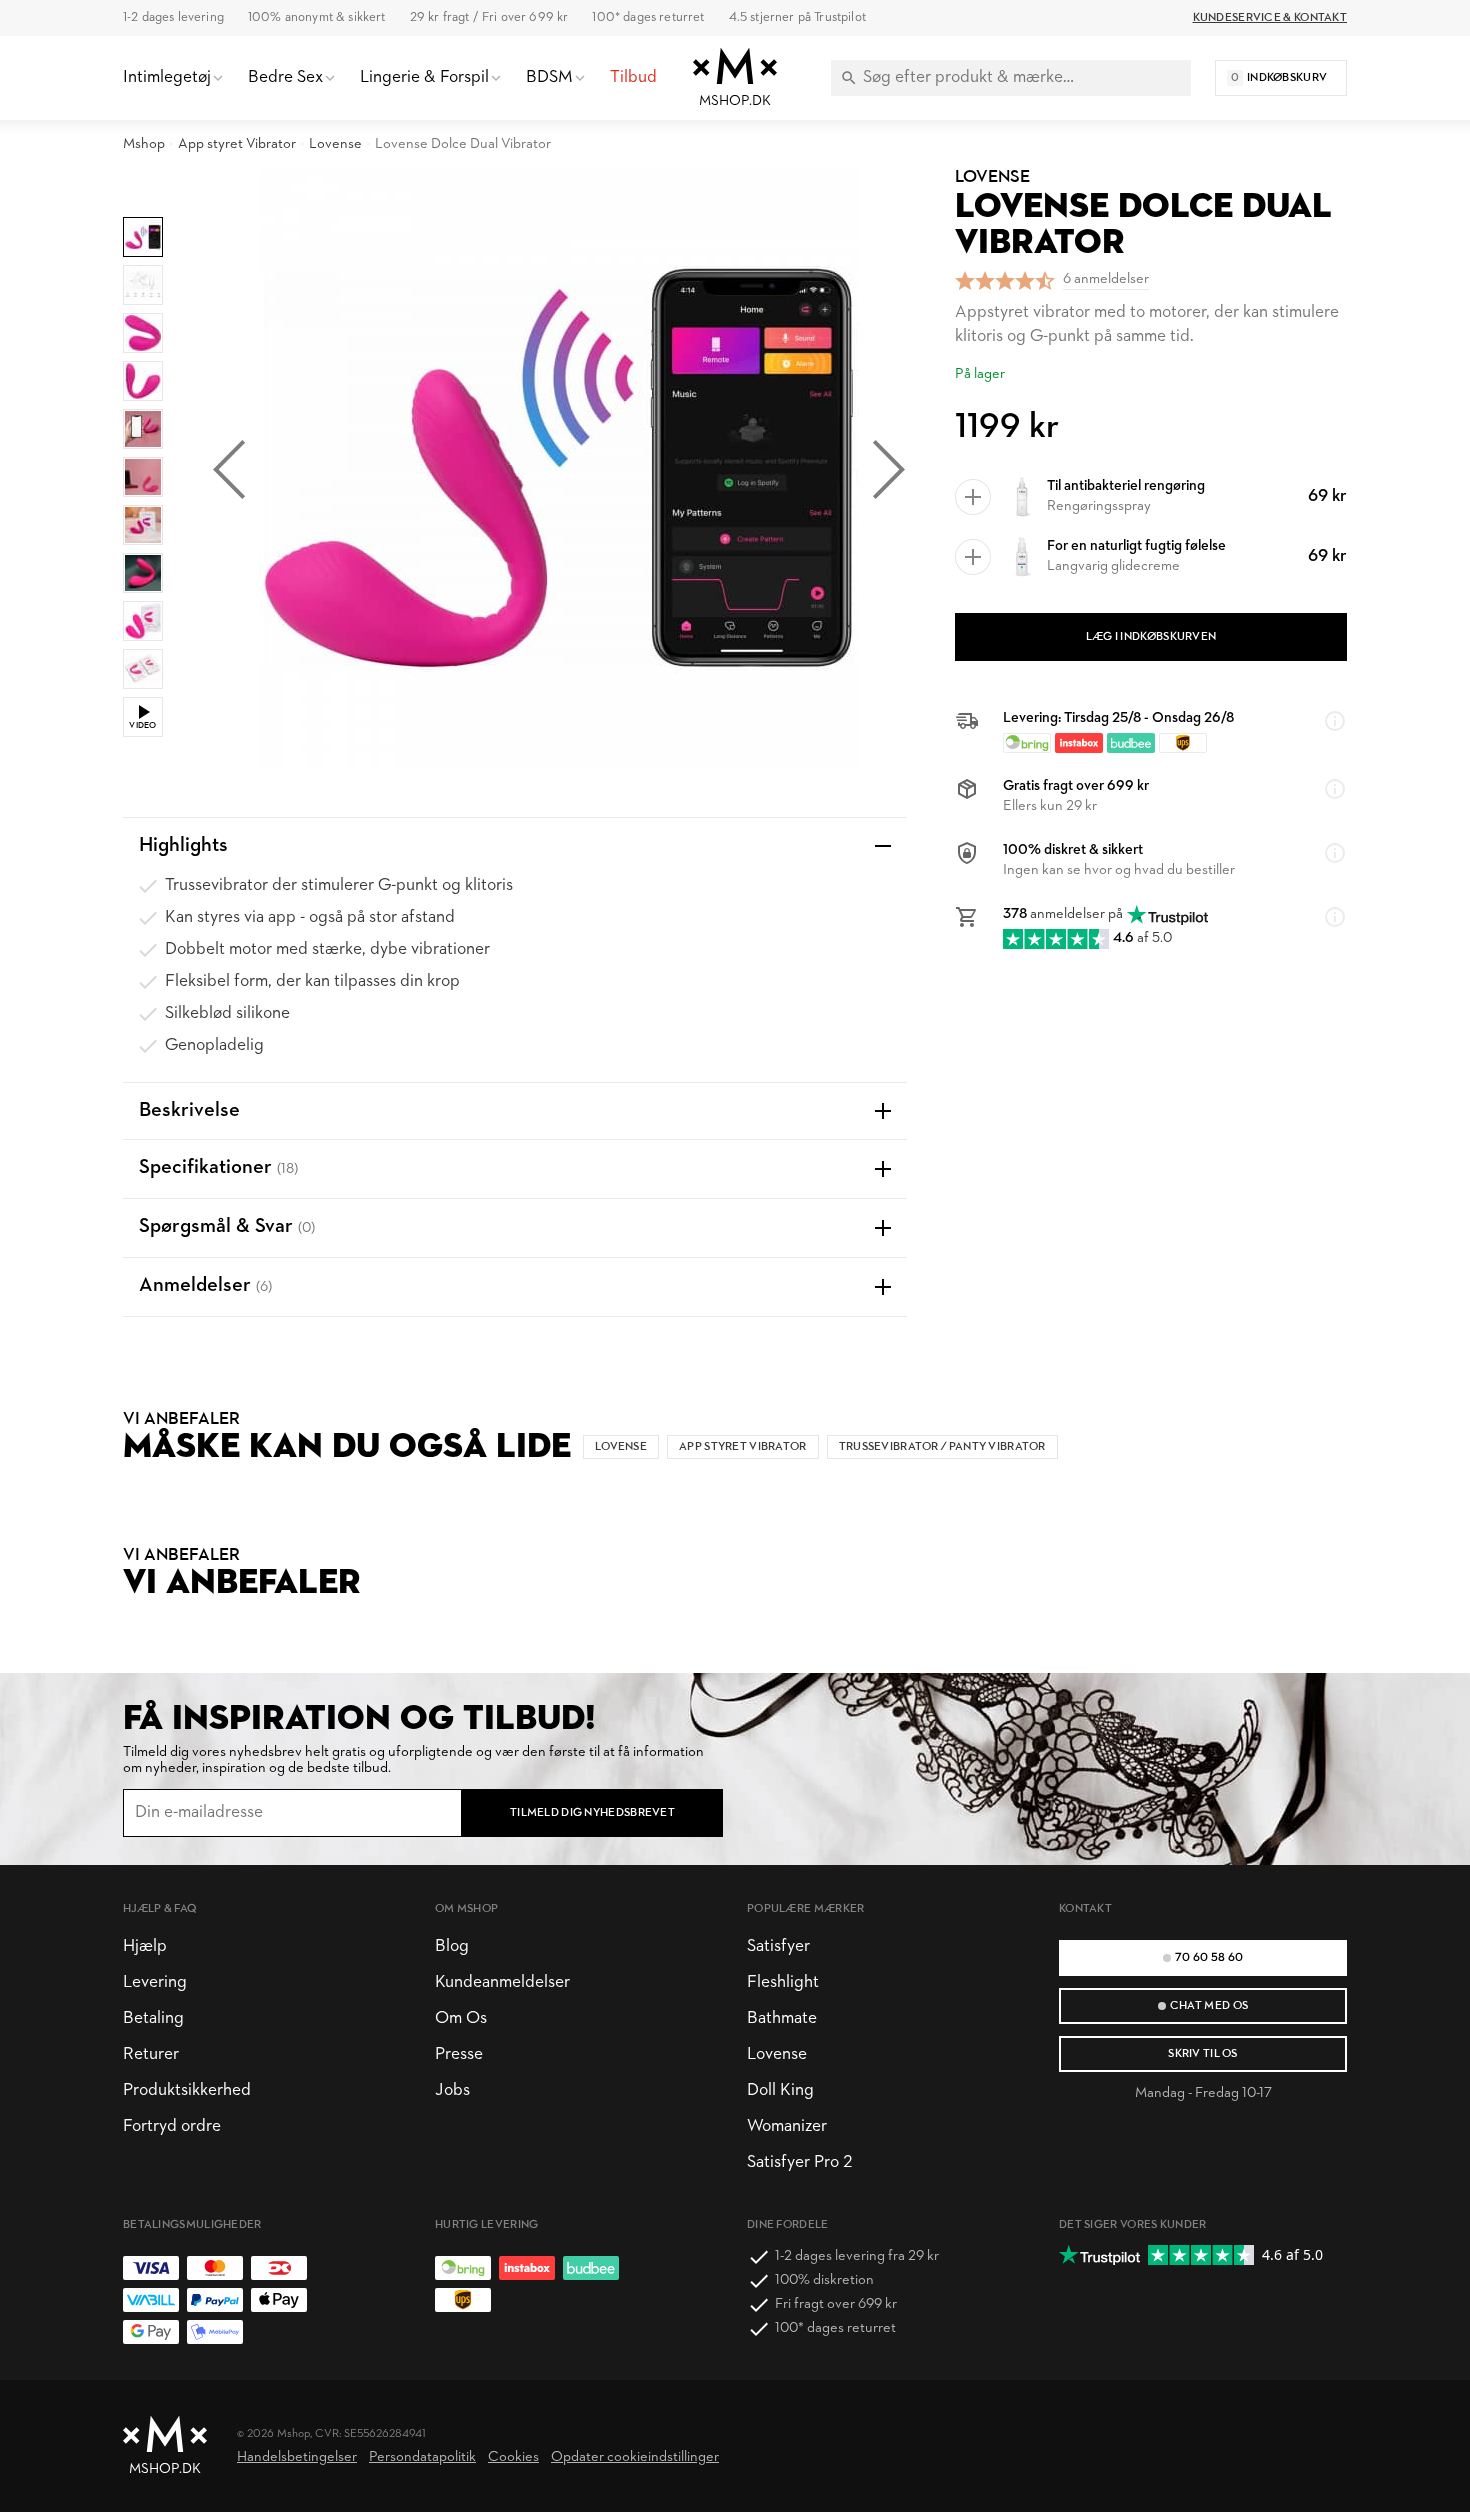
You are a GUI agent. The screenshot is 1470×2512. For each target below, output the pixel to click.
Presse (459, 2054)
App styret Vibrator (237, 144)
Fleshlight (783, 1982)
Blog (452, 1946)
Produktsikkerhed (187, 2090)
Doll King (780, 2090)
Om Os (461, 2018)
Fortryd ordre (172, 2126)
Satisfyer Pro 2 (799, 2162)
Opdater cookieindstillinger (635, 2457)
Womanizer (787, 2126)
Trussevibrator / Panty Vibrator (942, 1447)
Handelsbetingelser (297, 2457)
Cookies (513, 2457)
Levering (155, 1982)
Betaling (153, 2018)
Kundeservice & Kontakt (1270, 18)
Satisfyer (778, 1946)
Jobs (452, 2090)
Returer (151, 2054)
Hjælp (145, 1946)
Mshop (144, 144)
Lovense (335, 144)
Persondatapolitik (422, 2457)
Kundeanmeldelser (502, 1982)
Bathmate (782, 2018)
